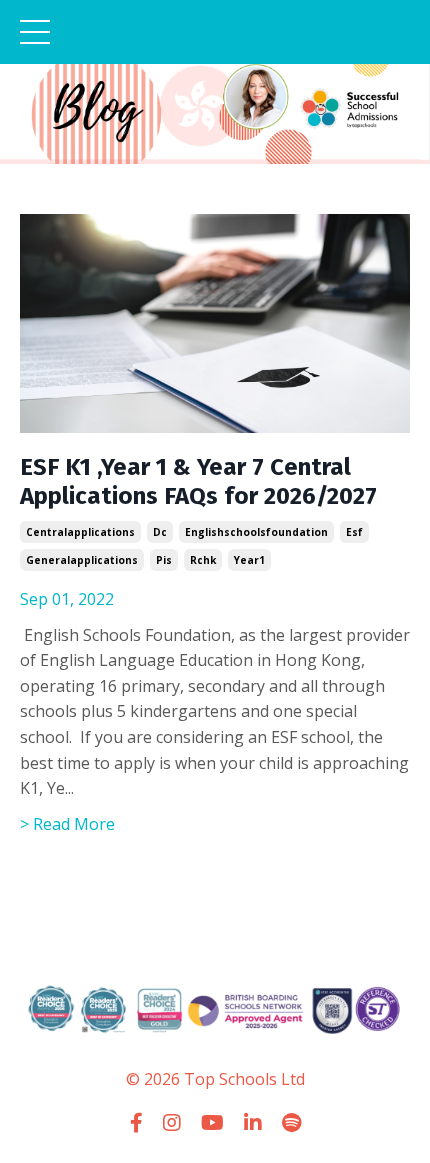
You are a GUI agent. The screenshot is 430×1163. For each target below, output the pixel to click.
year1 (249, 560)
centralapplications (80, 532)
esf (354, 532)
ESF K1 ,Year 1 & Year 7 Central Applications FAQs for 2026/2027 (198, 481)
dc (160, 532)
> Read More (67, 824)
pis (164, 560)
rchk (203, 560)
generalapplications (82, 560)
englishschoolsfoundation (256, 532)
